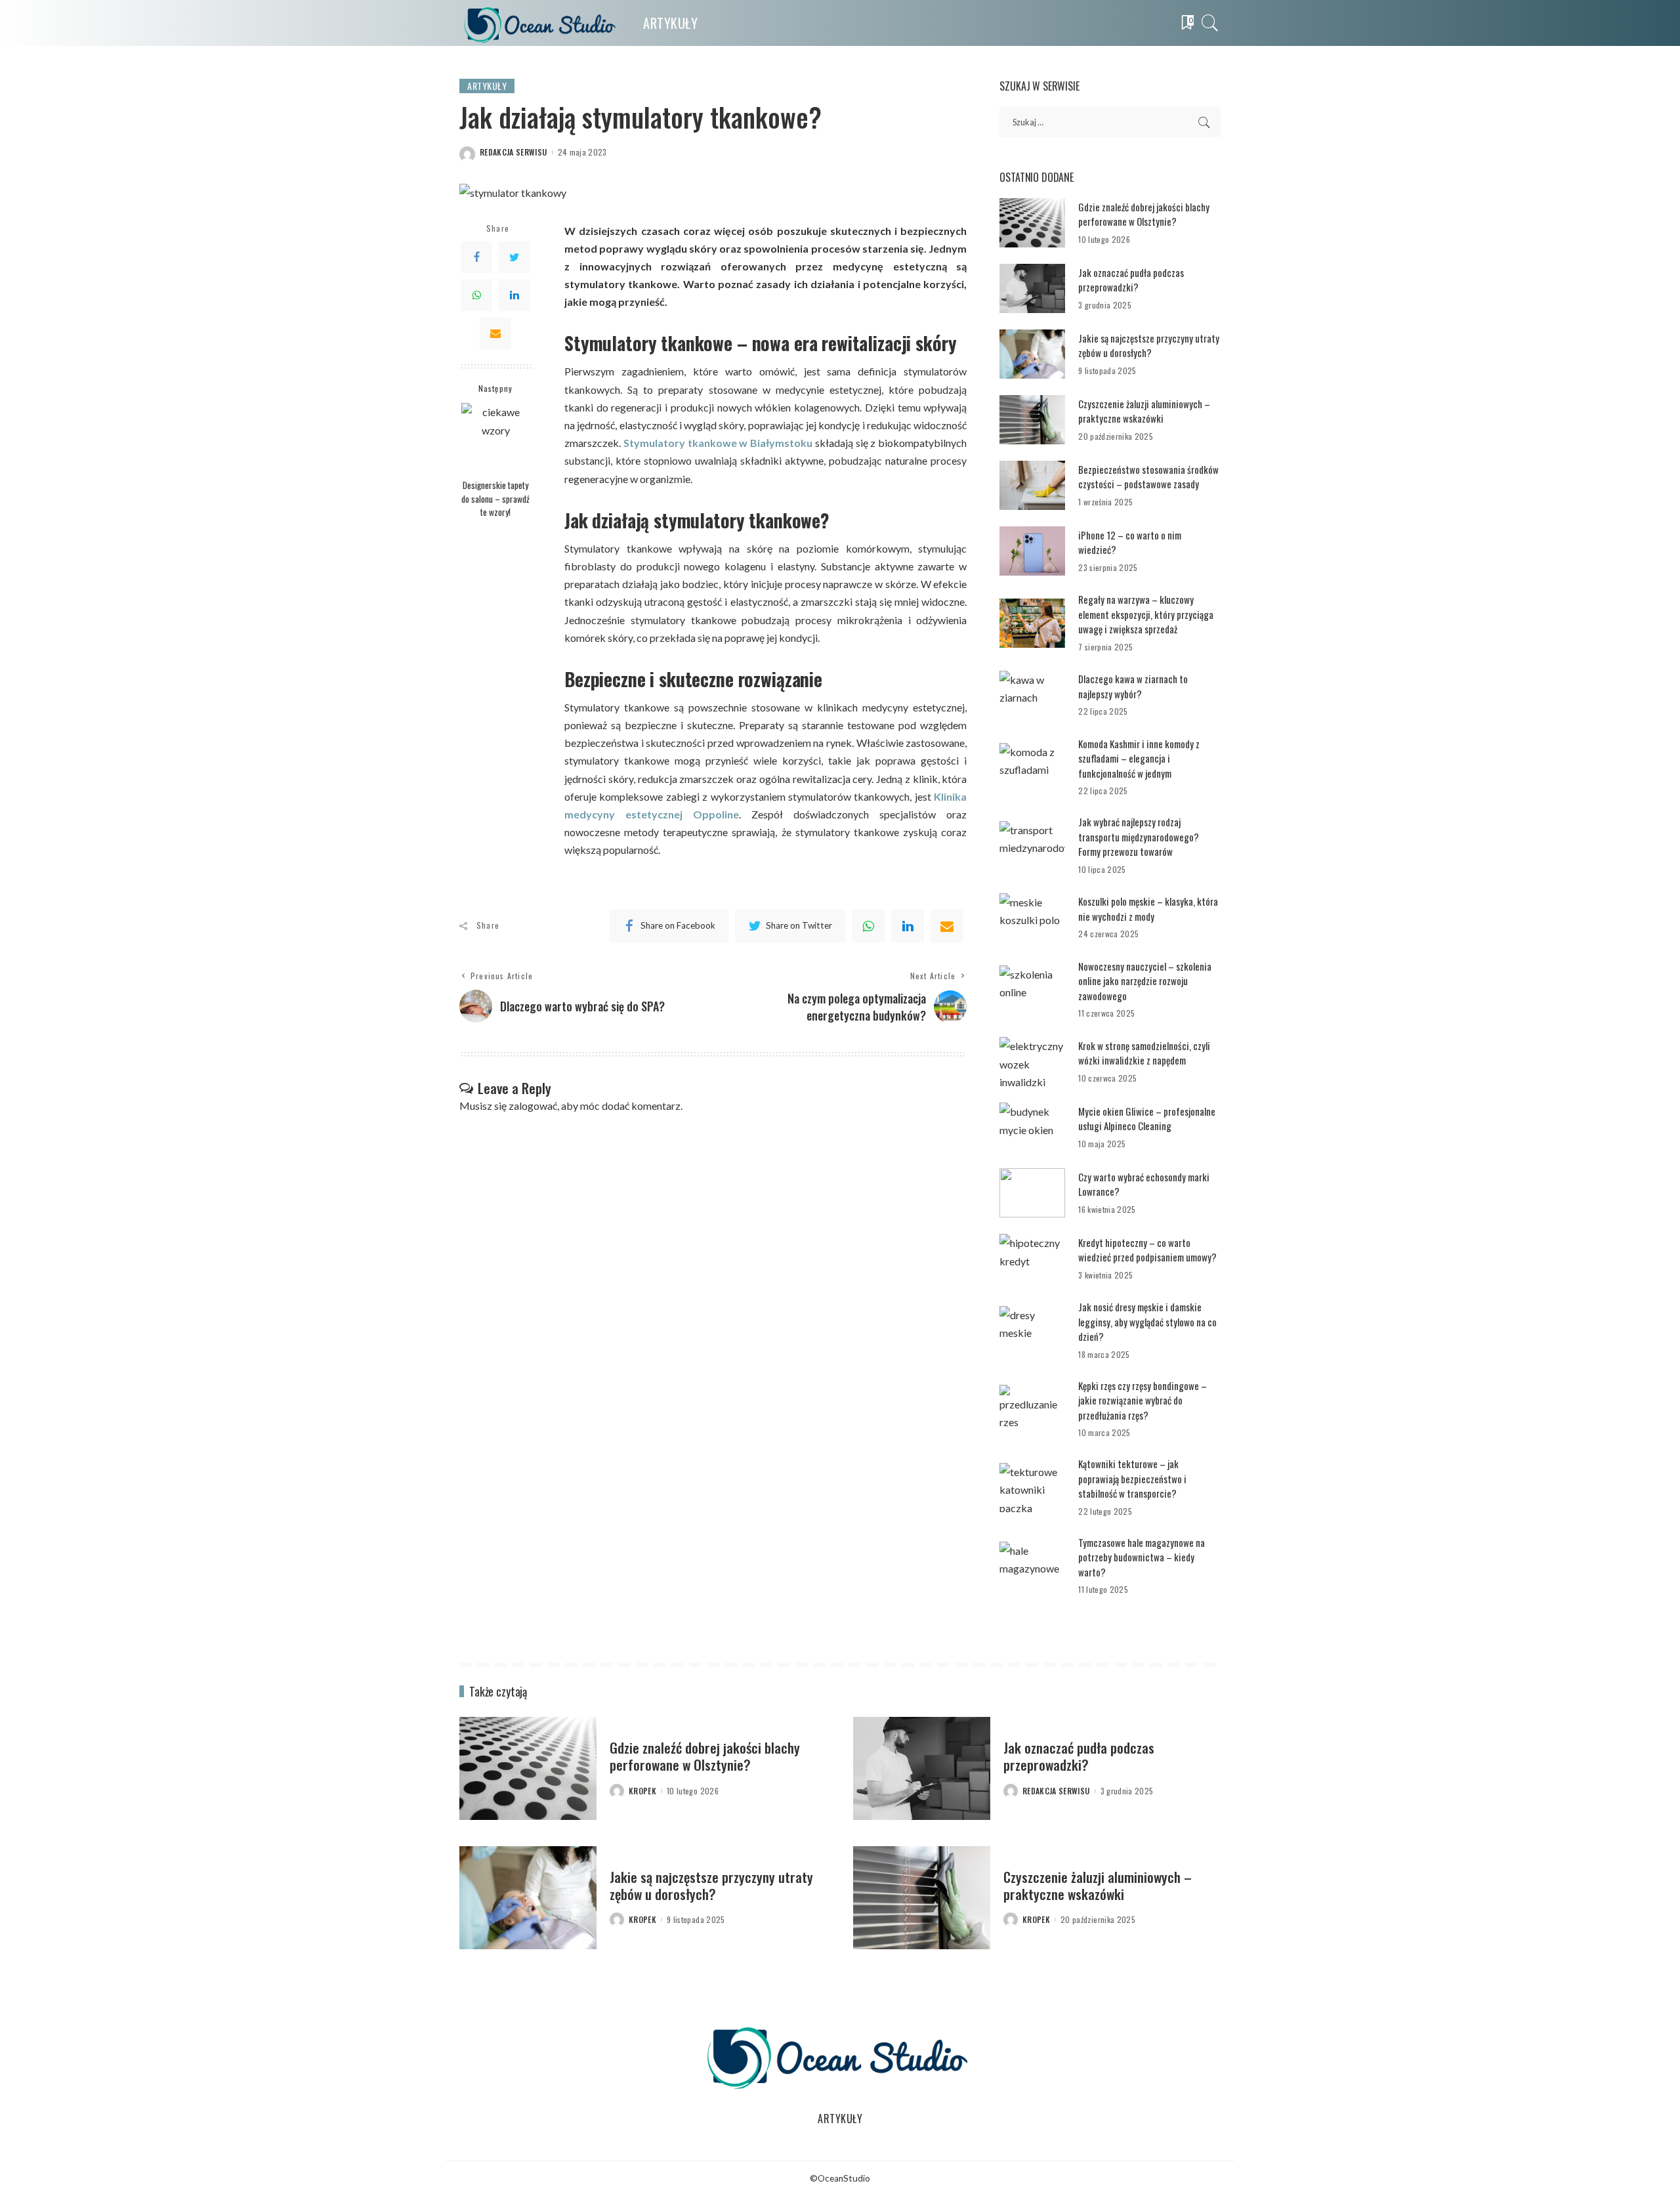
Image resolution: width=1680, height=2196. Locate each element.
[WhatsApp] (476, 295)
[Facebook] (476, 257)
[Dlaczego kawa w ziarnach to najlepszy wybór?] (1032, 695)
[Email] (495, 333)
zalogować (533, 1106)
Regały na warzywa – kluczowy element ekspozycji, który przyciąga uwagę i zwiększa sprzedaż (1146, 614)
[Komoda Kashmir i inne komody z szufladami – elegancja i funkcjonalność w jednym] (1032, 768)
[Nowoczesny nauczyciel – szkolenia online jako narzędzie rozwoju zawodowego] (1032, 990)
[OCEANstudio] (541, 23)
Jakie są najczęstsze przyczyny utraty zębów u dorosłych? (1149, 346)
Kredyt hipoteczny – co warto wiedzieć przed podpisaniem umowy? (1147, 1250)
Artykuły (487, 86)
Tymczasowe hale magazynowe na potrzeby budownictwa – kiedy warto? (1142, 1557)
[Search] (1210, 23)
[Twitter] (514, 257)
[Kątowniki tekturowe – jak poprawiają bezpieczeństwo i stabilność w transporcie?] (1032, 1488)
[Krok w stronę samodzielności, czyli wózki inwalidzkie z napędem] (1032, 1062)
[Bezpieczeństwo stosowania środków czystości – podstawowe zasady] (1032, 485)
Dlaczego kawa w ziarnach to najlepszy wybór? (1133, 686)
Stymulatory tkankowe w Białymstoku (718, 443)
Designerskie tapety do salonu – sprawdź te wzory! (495, 498)
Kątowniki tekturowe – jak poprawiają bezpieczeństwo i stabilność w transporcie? (1132, 1478)
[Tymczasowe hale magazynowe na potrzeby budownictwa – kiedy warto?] (1032, 1566)
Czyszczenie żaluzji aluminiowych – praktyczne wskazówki (1144, 411)
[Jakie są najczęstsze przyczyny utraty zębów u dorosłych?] (1032, 354)
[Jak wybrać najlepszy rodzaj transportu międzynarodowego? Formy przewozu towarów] (1032, 846)
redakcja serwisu (514, 152)
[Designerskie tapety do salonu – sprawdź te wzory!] (496, 437)
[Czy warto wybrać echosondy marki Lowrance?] (1032, 1193)
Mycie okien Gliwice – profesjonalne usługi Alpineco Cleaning (1147, 1119)
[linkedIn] (908, 926)
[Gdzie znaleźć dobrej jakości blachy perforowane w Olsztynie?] (1032, 223)
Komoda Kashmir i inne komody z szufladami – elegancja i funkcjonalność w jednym (1139, 758)
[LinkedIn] (514, 295)
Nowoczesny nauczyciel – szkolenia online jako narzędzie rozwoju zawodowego (1145, 981)
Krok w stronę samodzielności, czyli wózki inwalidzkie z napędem (1144, 1053)
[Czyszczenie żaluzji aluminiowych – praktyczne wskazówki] (1032, 420)
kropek (642, 1791)
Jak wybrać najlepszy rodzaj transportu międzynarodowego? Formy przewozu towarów (1139, 836)
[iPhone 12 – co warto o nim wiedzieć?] (1032, 551)
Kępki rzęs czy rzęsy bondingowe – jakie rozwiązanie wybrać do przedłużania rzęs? (1143, 1400)
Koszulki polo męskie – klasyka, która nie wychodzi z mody (1148, 909)
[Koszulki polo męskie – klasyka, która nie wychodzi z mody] (1032, 918)
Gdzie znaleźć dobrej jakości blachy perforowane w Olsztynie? (1144, 214)
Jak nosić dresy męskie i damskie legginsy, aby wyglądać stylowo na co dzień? (1147, 1321)
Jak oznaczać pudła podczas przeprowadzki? (1131, 280)
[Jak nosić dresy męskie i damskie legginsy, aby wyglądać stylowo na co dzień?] (1032, 1331)
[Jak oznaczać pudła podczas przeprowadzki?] (1032, 288)
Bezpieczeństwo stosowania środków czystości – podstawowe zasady (1148, 477)
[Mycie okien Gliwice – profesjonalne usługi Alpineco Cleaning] (1032, 1127)
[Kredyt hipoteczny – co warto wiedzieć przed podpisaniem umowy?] (1032, 1258)
